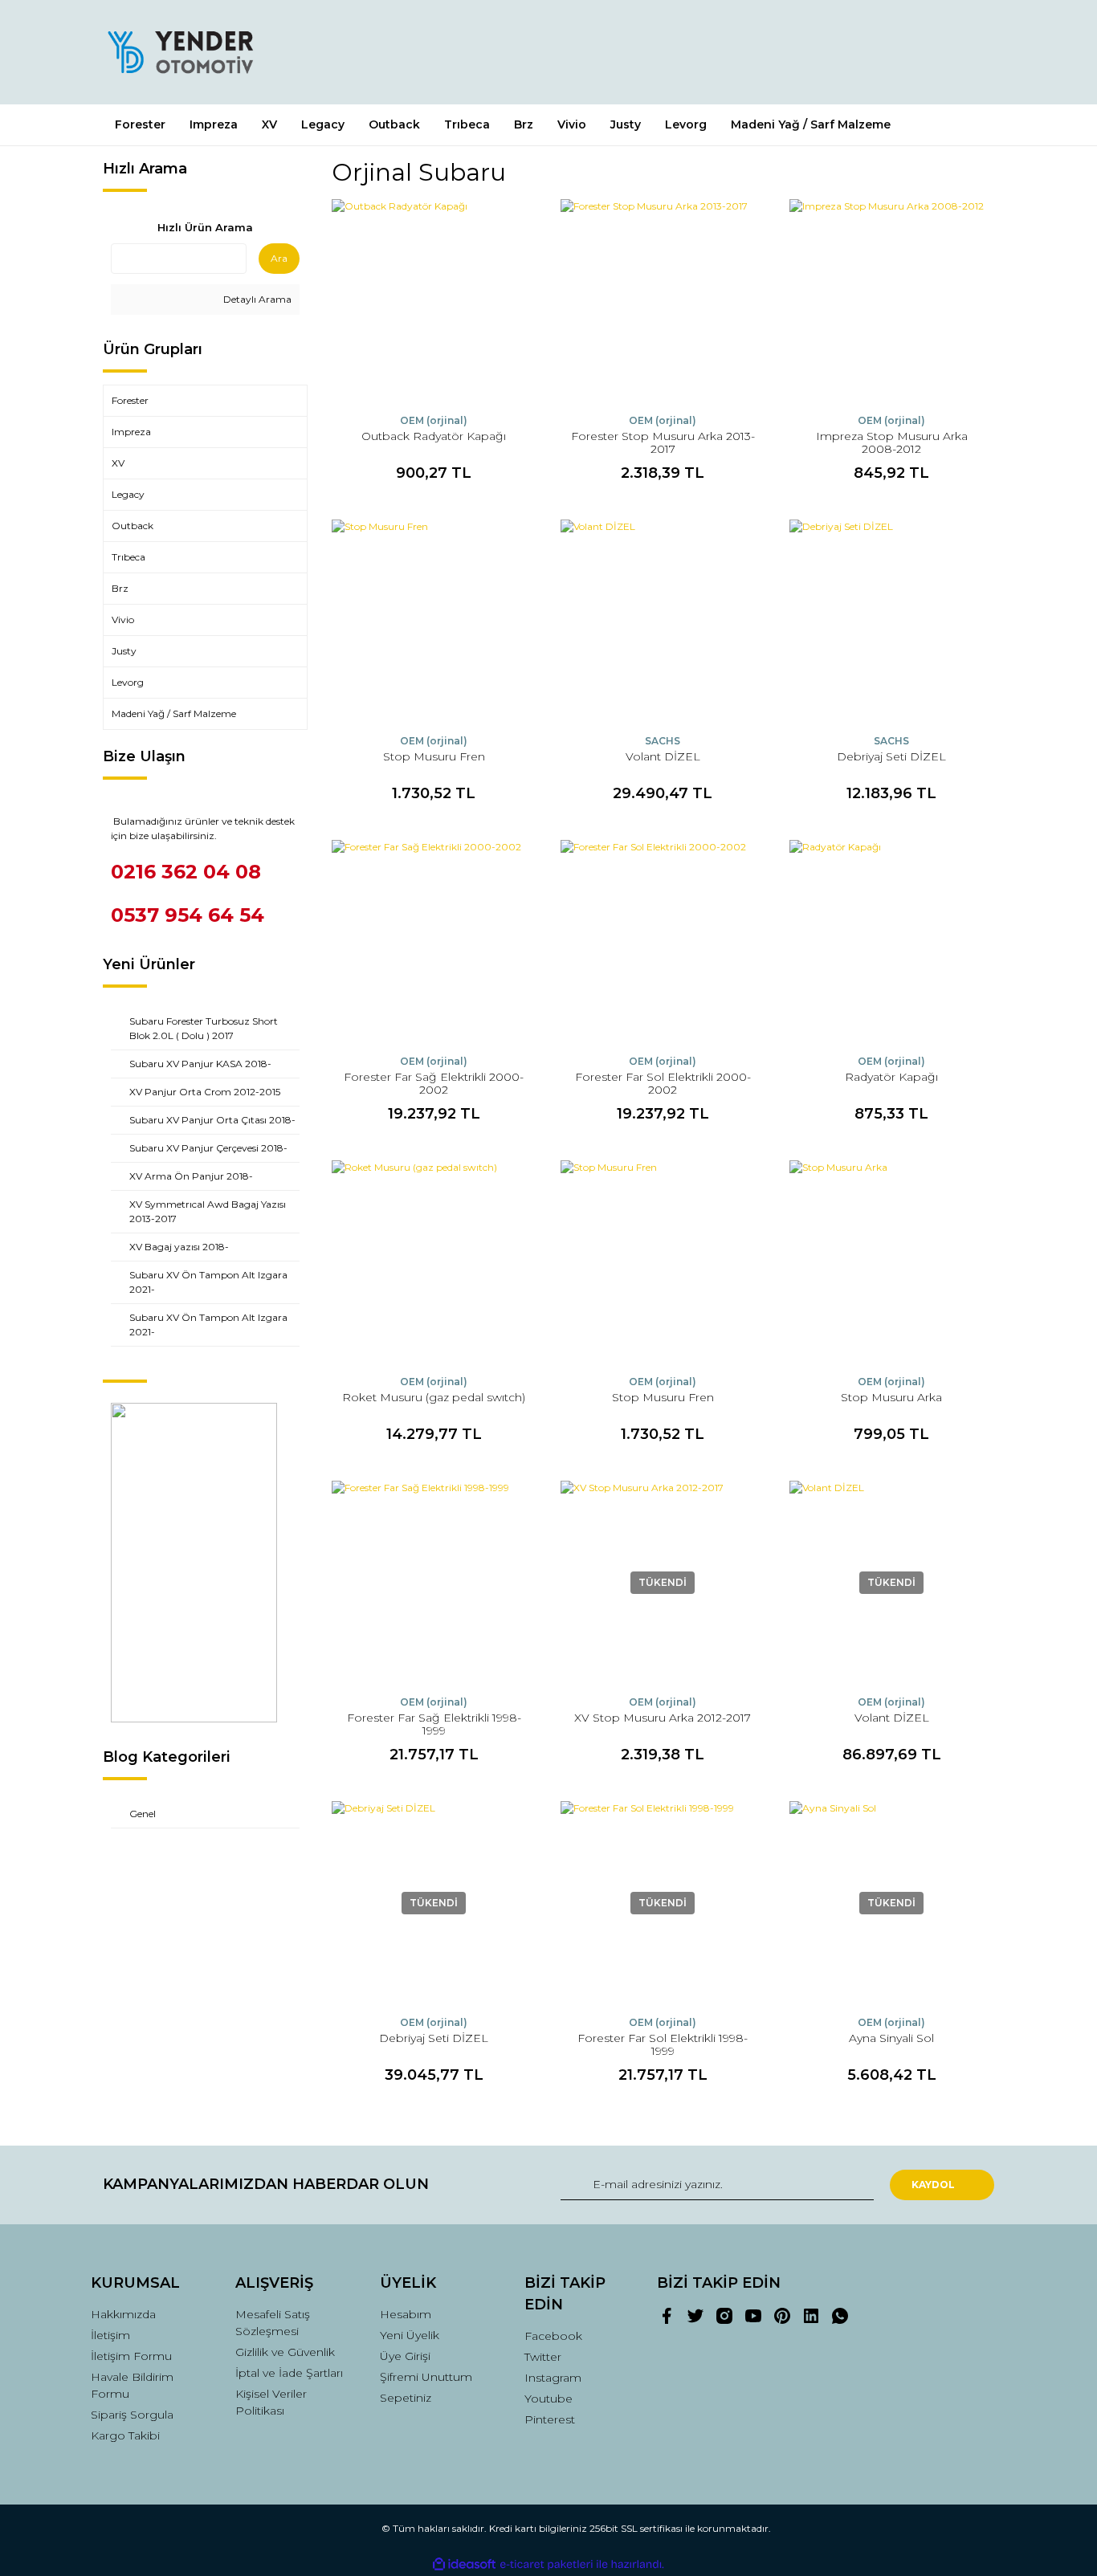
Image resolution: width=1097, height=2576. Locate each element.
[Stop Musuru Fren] (434, 622)
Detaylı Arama (256, 299)
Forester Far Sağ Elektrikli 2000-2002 (434, 1083)
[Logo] (180, 52)
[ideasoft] (464, 2564)
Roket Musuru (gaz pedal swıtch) (434, 1397)
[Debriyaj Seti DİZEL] (892, 622)
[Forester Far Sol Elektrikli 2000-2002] (663, 942)
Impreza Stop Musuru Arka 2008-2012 (892, 442)
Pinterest (550, 2419)
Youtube (548, 2399)
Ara (279, 258)
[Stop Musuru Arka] (892, 1263)
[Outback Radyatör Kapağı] (434, 302)
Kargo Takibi (125, 2435)
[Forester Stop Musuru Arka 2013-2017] (663, 302)
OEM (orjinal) (434, 420)
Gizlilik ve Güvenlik (285, 2352)
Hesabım (406, 2314)
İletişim (110, 2335)
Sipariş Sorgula (132, 2415)
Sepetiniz (406, 2398)
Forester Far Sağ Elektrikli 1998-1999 (434, 1724)
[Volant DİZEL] (663, 622)
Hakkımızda (123, 2314)
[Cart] (975, 52)
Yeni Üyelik (410, 2335)
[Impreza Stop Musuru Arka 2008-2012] (892, 302)
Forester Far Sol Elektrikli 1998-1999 (663, 2044)
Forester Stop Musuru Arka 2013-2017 (663, 442)
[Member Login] (892, 52)
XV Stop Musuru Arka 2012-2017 (663, 1718)
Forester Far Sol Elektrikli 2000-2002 (663, 1083)
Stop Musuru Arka (891, 1397)
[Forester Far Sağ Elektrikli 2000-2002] (434, 942)
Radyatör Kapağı (891, 1077)
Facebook (553, 2336)
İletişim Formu (131, 2356)
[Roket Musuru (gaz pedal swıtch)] (434, 1263)
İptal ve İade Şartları (289, 2373)
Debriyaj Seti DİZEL (891, 756)
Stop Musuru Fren (434, 756)
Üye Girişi (405, 2356)
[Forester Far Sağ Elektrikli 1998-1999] (434, 1583)
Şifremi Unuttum (426, 2377)
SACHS (663, 741)
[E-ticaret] (546, 2565)
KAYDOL (933, 2185)
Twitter (543, 2357)
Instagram (553, 2378)
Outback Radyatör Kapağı (434, 436)
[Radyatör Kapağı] (892, 942)
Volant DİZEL (663, 756)
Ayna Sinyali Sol (891, 2038)
